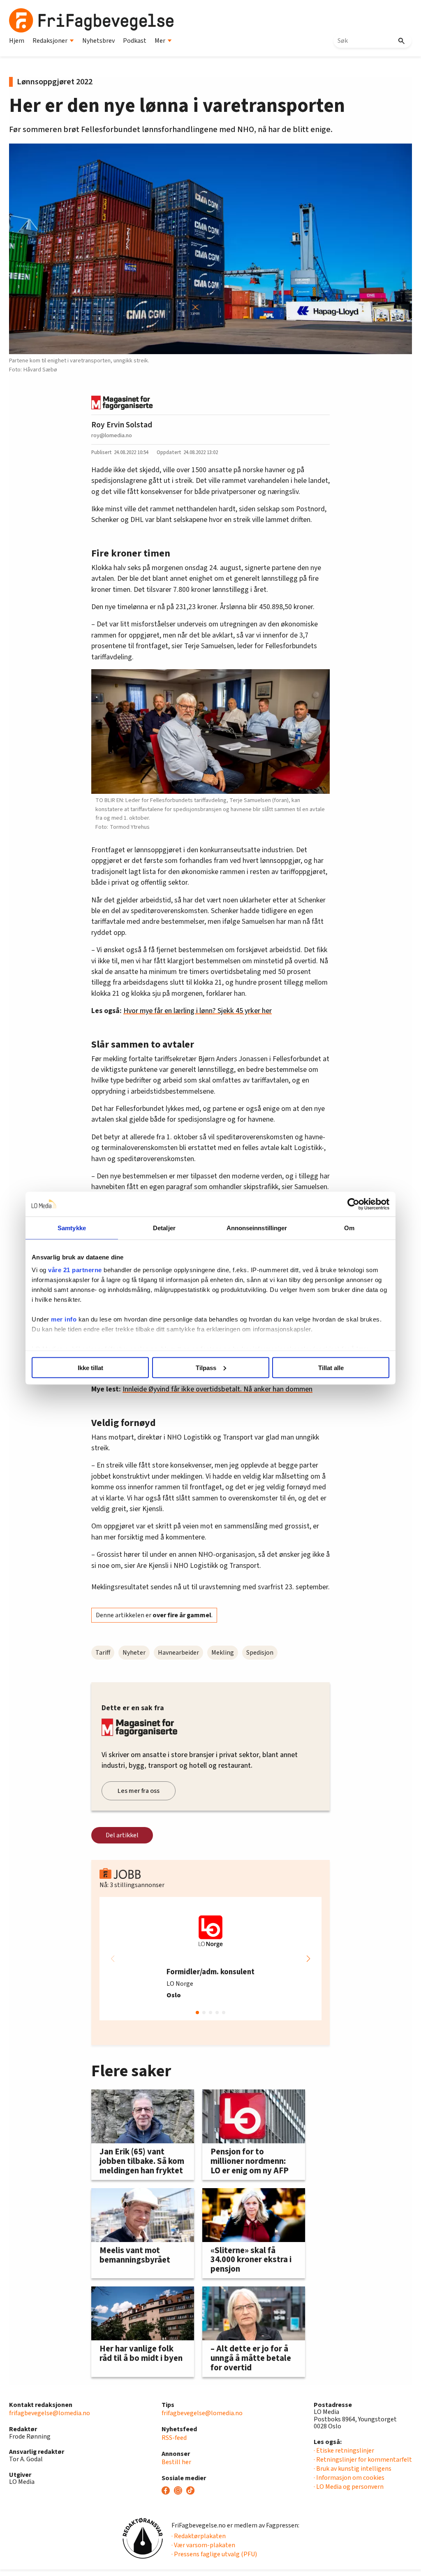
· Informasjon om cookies (349, 2478)
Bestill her (176, 2462)
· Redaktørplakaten (199, 2536)
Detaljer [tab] (164, 1228)
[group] (210, 1959)
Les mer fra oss (139, 1791)
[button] (308, 1959)
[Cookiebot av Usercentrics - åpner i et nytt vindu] (353, 1204)
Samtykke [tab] (72, 1228)
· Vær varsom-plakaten (203, 2545)
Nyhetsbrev (98, 41)
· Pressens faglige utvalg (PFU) (214, 2554)
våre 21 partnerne (75, 1270)
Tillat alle (331, 1367)
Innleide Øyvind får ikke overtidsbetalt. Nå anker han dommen (217, 1389)
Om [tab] (349, 1228)
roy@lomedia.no (112, 435)
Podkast (135, 41)
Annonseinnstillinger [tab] (257, 1228)
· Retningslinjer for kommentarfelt (363, 2460)
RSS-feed (174, 2438)
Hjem (17, 41)
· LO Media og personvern (349, 2487)
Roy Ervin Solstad (122, 425)
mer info (64, 1319)
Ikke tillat (90, 1367)
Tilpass (206, 1367)
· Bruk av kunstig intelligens (353, 2469)
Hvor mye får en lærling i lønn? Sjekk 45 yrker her (198, 1011)
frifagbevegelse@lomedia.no (50, 2413)
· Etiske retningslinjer (344, 2451)
